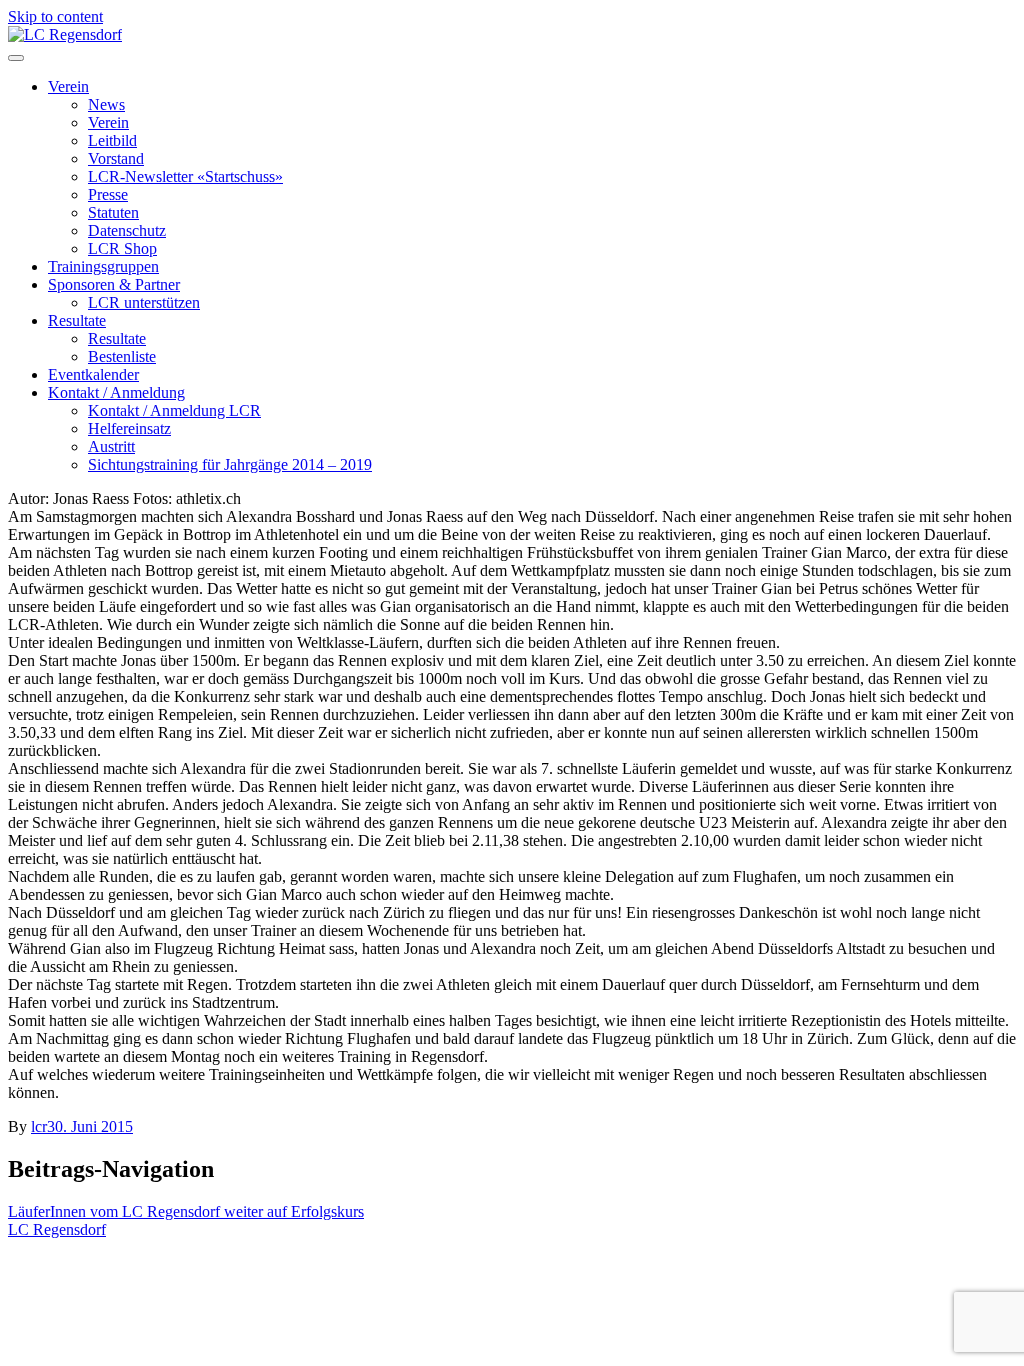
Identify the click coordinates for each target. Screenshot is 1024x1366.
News (106, 104)
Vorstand (116, 158)
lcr (39, 1126)
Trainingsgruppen (103, 266)
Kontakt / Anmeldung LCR (174, 410)
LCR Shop (122, 248)
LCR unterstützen (144, 302)
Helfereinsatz (129, 428)
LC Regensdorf (57, 1229)
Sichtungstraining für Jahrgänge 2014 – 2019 (230, 464)
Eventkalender (93, 374)
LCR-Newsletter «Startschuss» (185, 176)
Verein (68, 86)
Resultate (77, 320)
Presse (108, 194)
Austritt (111, 446)
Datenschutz (127, 230)
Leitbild (112, 140)
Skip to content (55, 16)
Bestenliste (122, 356)
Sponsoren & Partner (114, 284)
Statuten (113, 212)
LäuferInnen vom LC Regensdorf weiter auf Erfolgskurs (186, 1211)
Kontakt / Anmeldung (116, 392)
